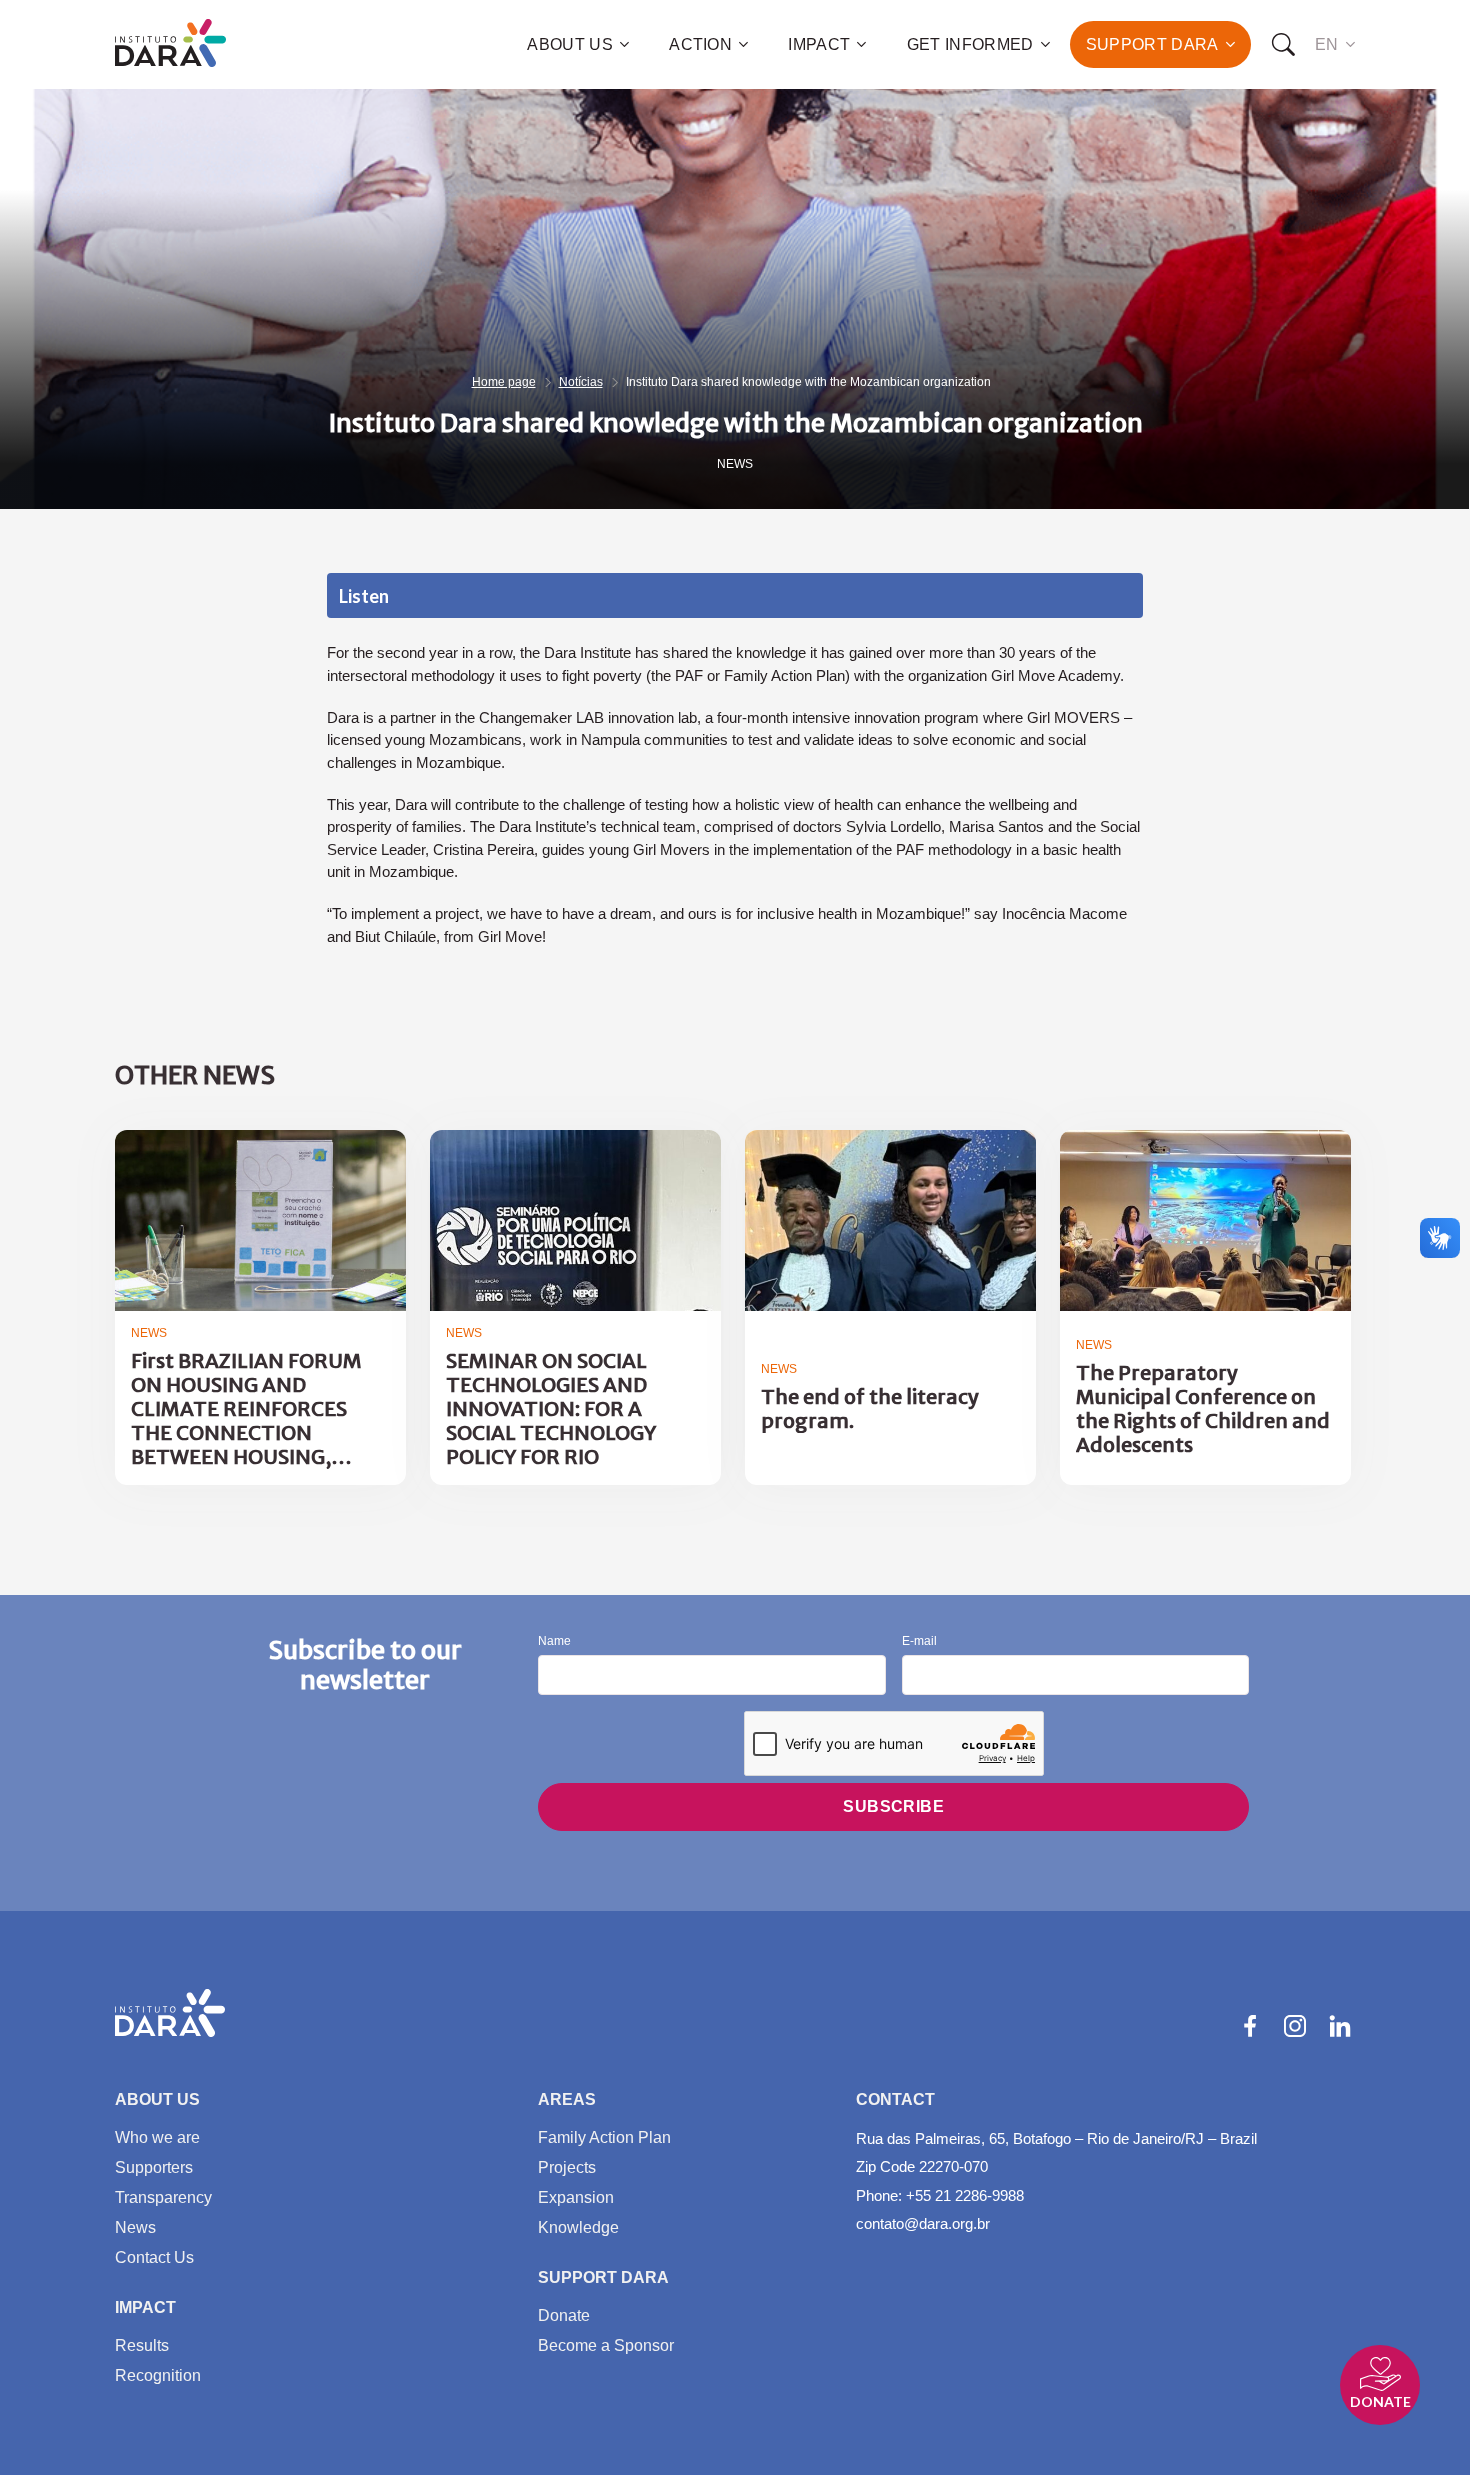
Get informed (970, 44)
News (735, 464)
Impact (819, 44)
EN (1327, 44)
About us (570, 44)
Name (554, 1641)
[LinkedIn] (1340, 2026)
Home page (504, 382)
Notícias (581, 382)
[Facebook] (1250, 2026)
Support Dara (1152, 44)
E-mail (919, 1641)
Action (700, 44)
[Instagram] (1295, 2026)
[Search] (1283, 45)
